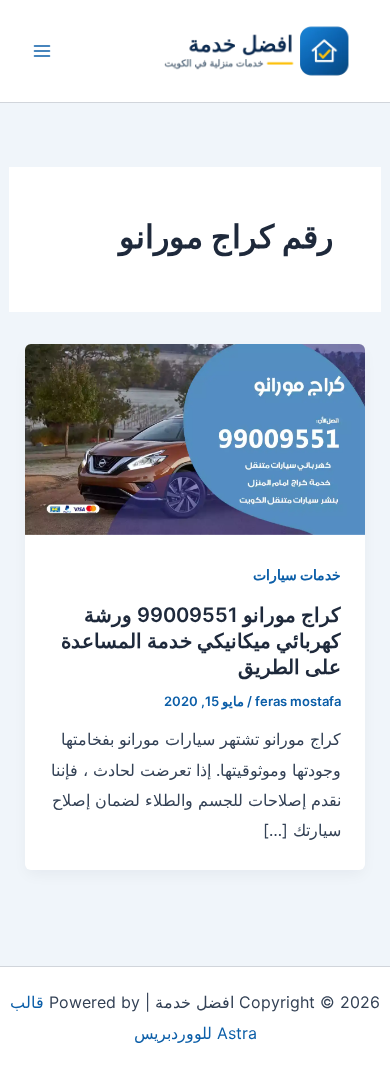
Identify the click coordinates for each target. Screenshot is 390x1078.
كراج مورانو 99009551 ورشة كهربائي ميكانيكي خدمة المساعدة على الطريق (201, 641)
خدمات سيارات (297, 574)
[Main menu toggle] (42, 51)
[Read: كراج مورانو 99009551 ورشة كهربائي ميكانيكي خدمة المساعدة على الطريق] (195, 438)
